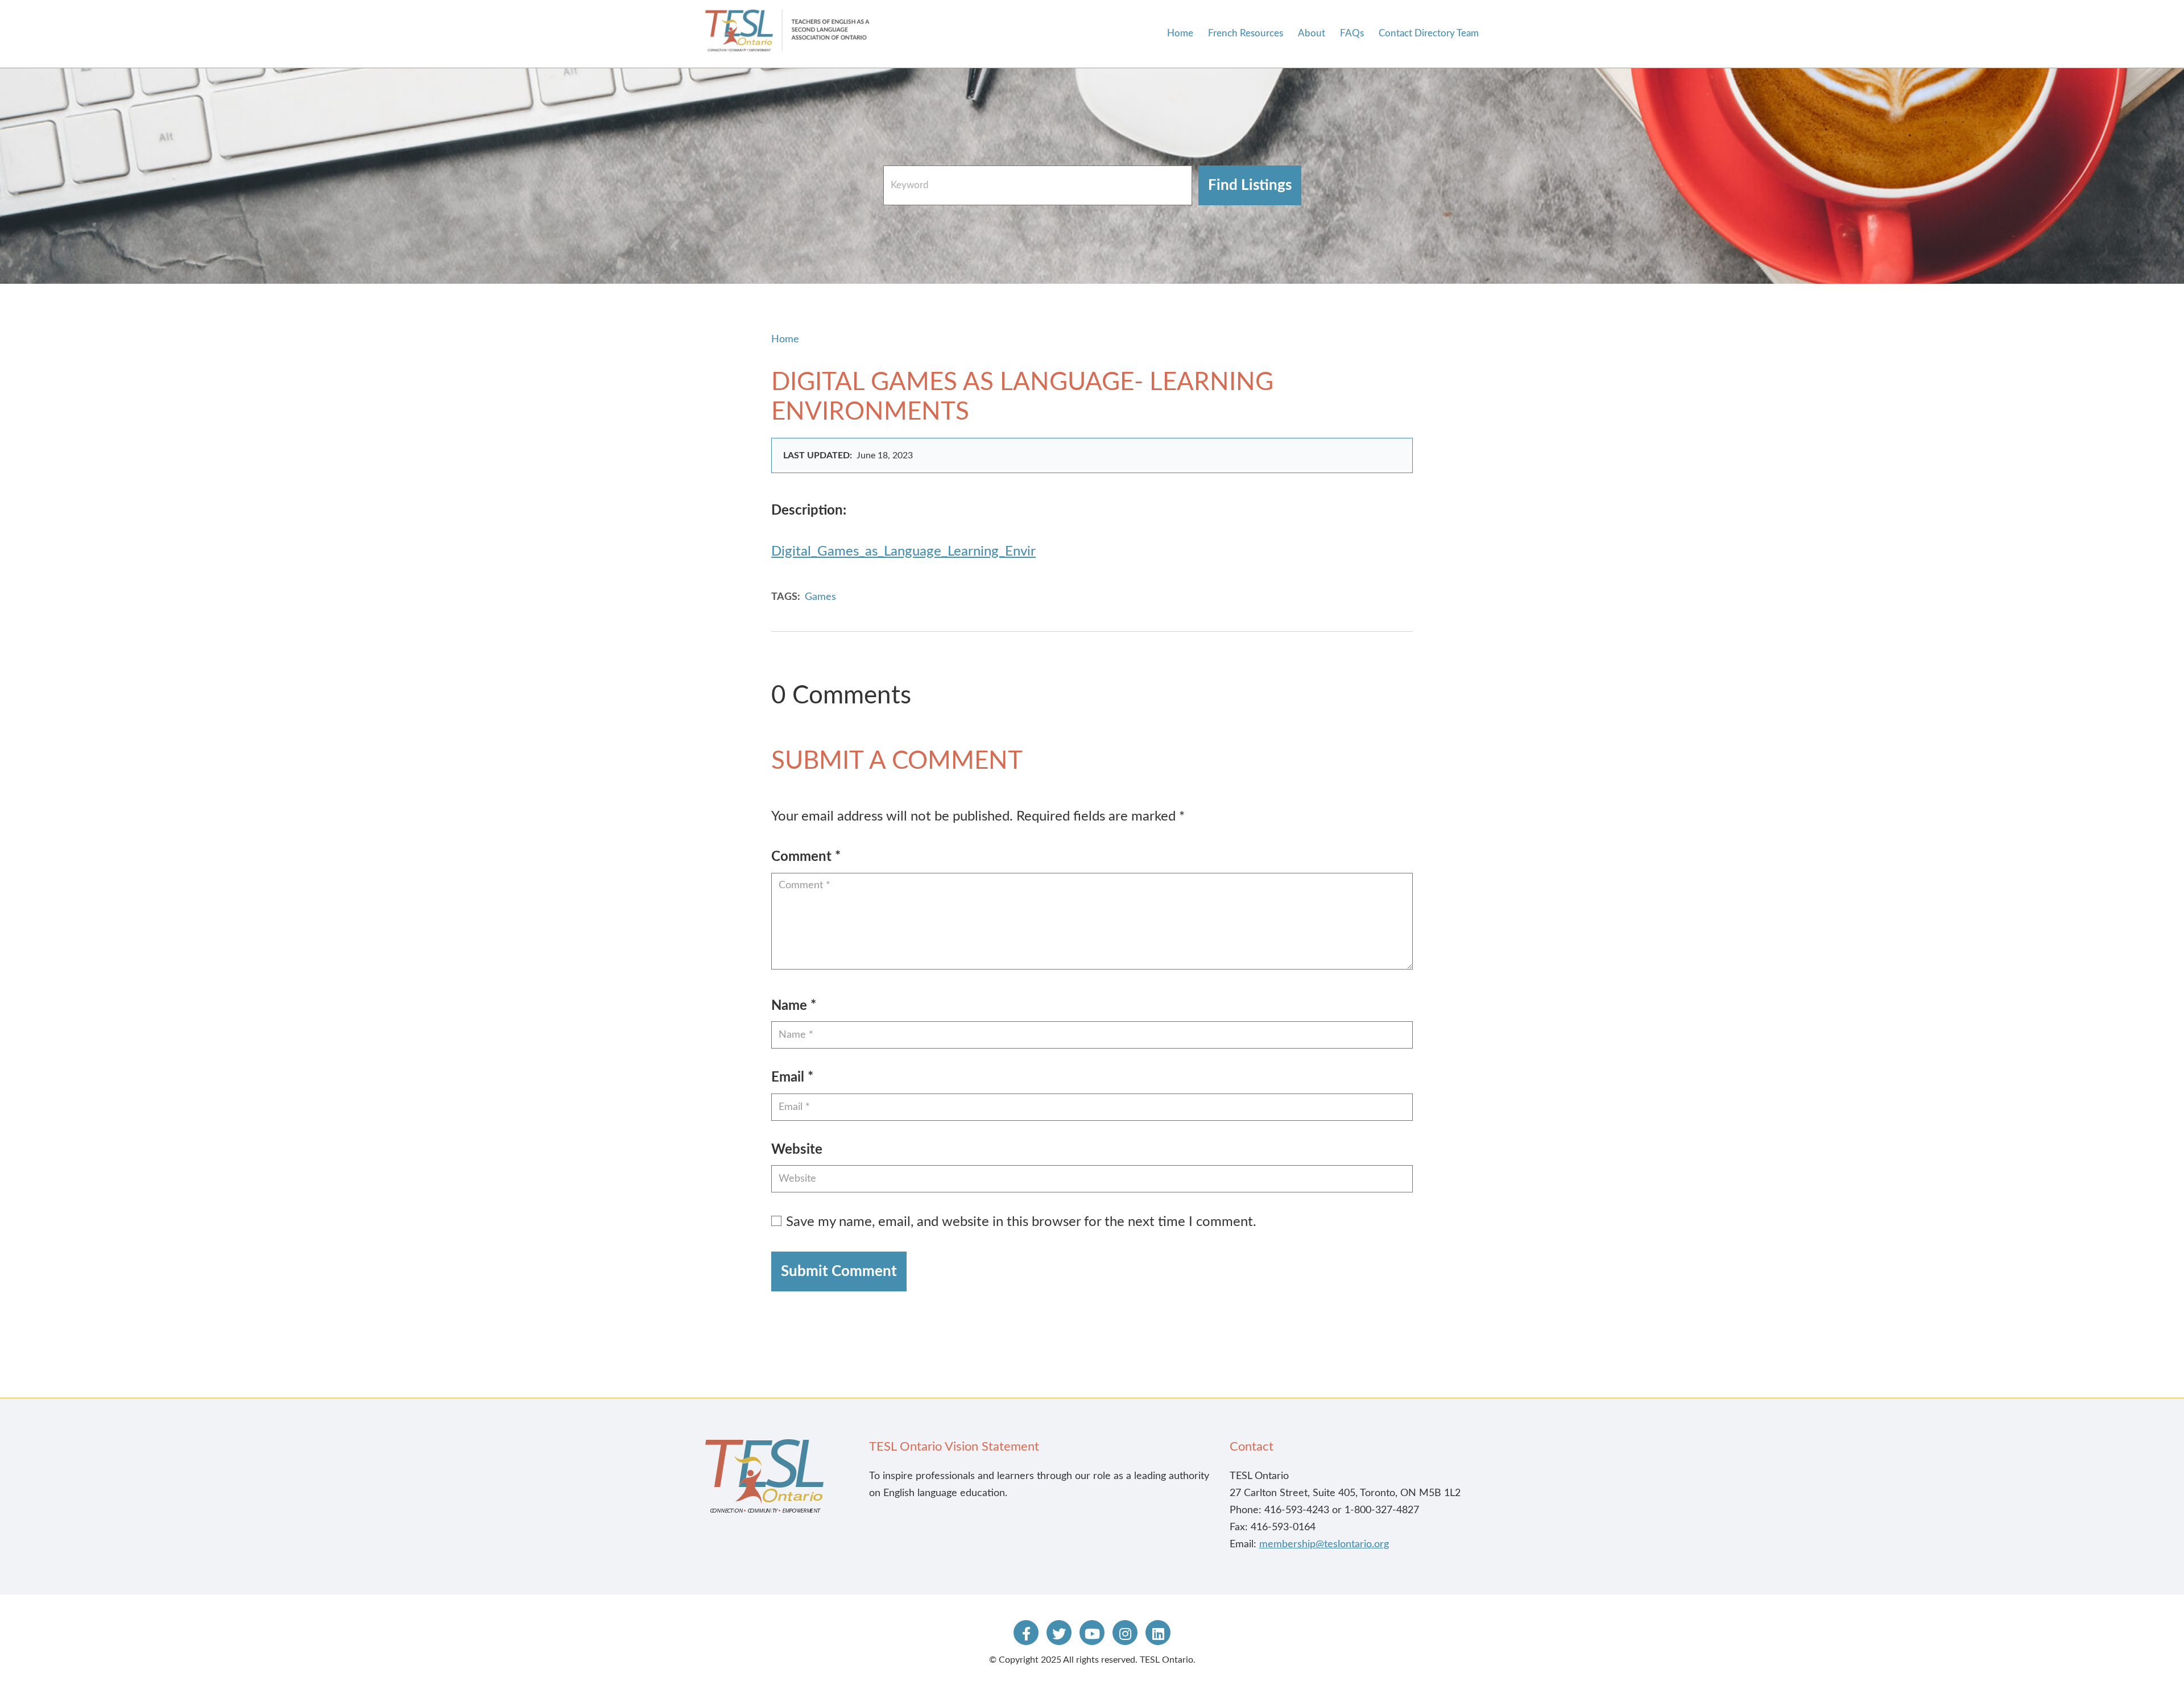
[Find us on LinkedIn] (1158, 1633)
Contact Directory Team (1429, 33)
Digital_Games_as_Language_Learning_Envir (903, 552)
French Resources (1246, 33)
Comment (806, 857)
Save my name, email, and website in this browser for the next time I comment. (1021, 1222)
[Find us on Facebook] (1026, 1633)
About (1312, 33)
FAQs (1352, 33)
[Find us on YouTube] (1092, 1633)
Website (797, 1150)
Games (820, 597)
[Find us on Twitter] (1059, 1633)
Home (1180, 33)
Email (792, 1078)
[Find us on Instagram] (1125, 1633)
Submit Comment (839, 1271)
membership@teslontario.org (1324, 1544)
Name (794, 1006)
